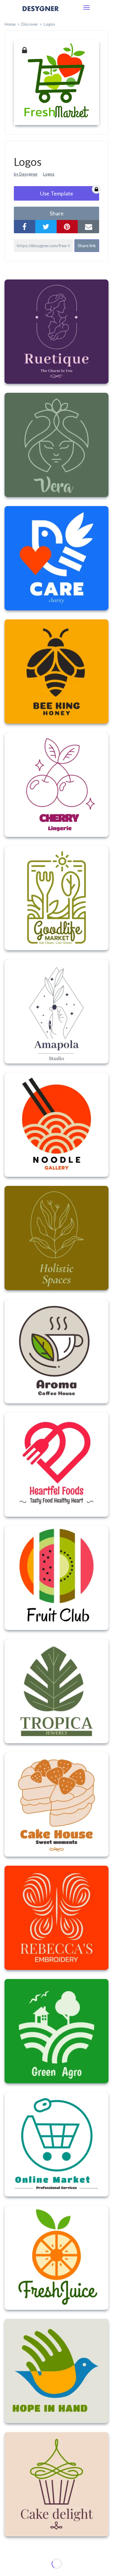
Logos (49, 174)
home (10, 24)
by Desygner (26, 174)
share (57, 213)
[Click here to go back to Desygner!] (41, 13)
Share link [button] (87, 245)
